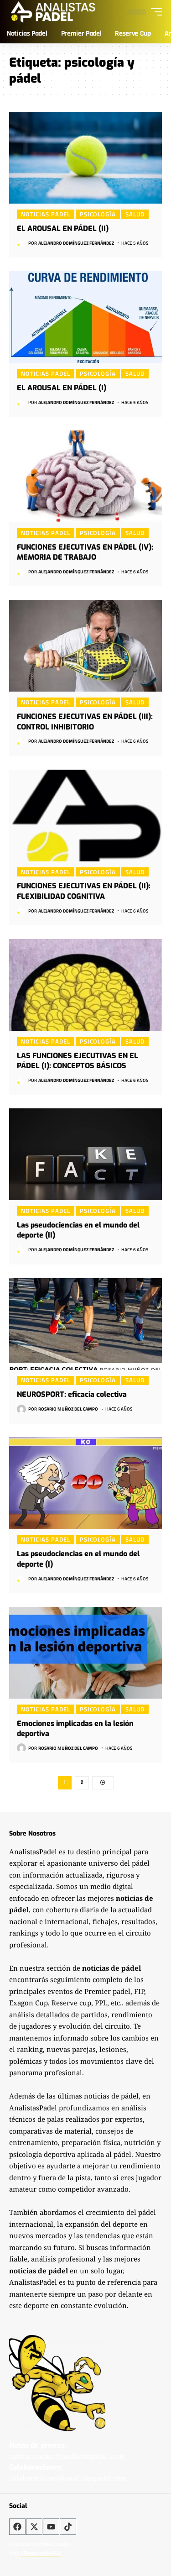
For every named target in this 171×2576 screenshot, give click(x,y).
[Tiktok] (68, 2527)
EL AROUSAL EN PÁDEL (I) (62, 388)
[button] (154, 12)
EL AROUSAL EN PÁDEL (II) (63, 228)
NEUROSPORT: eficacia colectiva (72, 1394)
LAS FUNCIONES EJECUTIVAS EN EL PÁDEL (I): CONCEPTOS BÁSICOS (78, 1061)
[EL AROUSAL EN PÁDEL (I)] (85, 317)
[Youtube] (51, 2527)
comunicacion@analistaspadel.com (66, 2456)
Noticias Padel (46, 214)
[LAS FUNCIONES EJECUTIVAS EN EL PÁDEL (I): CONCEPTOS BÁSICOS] (85, 985)
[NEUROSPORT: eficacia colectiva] (85, 1324)
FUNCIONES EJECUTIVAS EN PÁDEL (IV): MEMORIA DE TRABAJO (85, 552)
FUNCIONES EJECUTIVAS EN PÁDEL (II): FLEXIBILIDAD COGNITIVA (84, 891)
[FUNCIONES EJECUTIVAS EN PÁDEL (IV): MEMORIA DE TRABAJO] (85, 476)
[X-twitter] (34, 2527)
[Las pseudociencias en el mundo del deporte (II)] (85, 1154)
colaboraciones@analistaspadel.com (68, 2478)
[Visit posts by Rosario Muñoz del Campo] (21, 1409)
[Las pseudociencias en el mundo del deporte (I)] (85, 1483)
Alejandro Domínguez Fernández (76, 243)
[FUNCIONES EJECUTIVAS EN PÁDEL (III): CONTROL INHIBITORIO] (85, 646)
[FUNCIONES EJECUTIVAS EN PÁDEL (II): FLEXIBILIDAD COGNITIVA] (85, 816)
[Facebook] (17, 2527)
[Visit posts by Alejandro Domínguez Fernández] (21, 243)
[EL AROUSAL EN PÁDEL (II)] (85, 158)
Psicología (98, 214)
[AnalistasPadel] (53, 12)
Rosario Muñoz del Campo (68, 1409)
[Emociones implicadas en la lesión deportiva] (85, 1653)
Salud (135, 214)
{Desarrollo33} (41, 2553)
